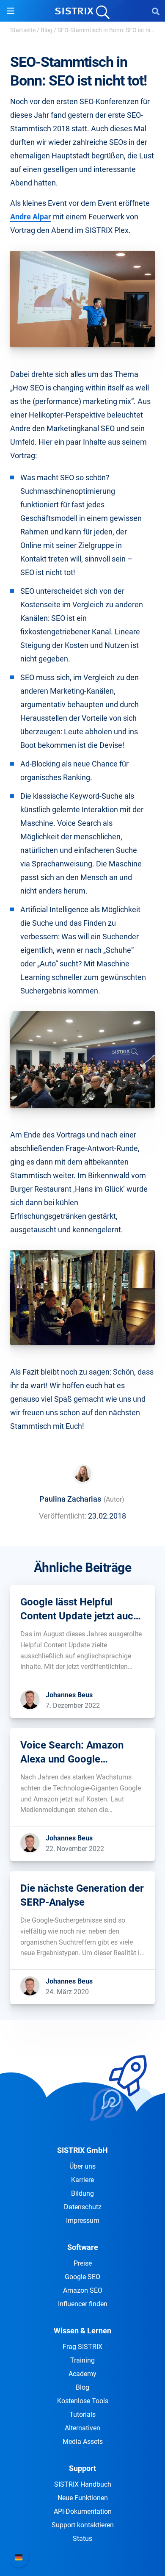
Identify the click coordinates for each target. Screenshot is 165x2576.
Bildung (82, 2193)
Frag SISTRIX (82, 2347)
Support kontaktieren (83, 2525)
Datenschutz (83, 2207)
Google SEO (82, 2277)
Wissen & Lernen (82, 2331)
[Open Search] (156, 11)
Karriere (82, 2180)
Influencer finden (83, 2304)
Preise (83, 2263)
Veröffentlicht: (63, 1516)
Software (83, 2247)
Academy (82, 2374)
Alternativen (82, 2428)
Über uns (82, 2166)
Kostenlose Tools (83, 2401)
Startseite (23, 30)
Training (82, 2360)
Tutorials (82, 2414)
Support (82, 2468)
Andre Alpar (31, 217)
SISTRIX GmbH (82, 2150)
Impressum (83, 2220)
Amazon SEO (83, 2290)
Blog (47, 30)
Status (82, 2539)
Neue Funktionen (83, 2498)
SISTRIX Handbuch (83, 2484)
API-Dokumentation (83, 2511)
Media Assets (83, 2442)
